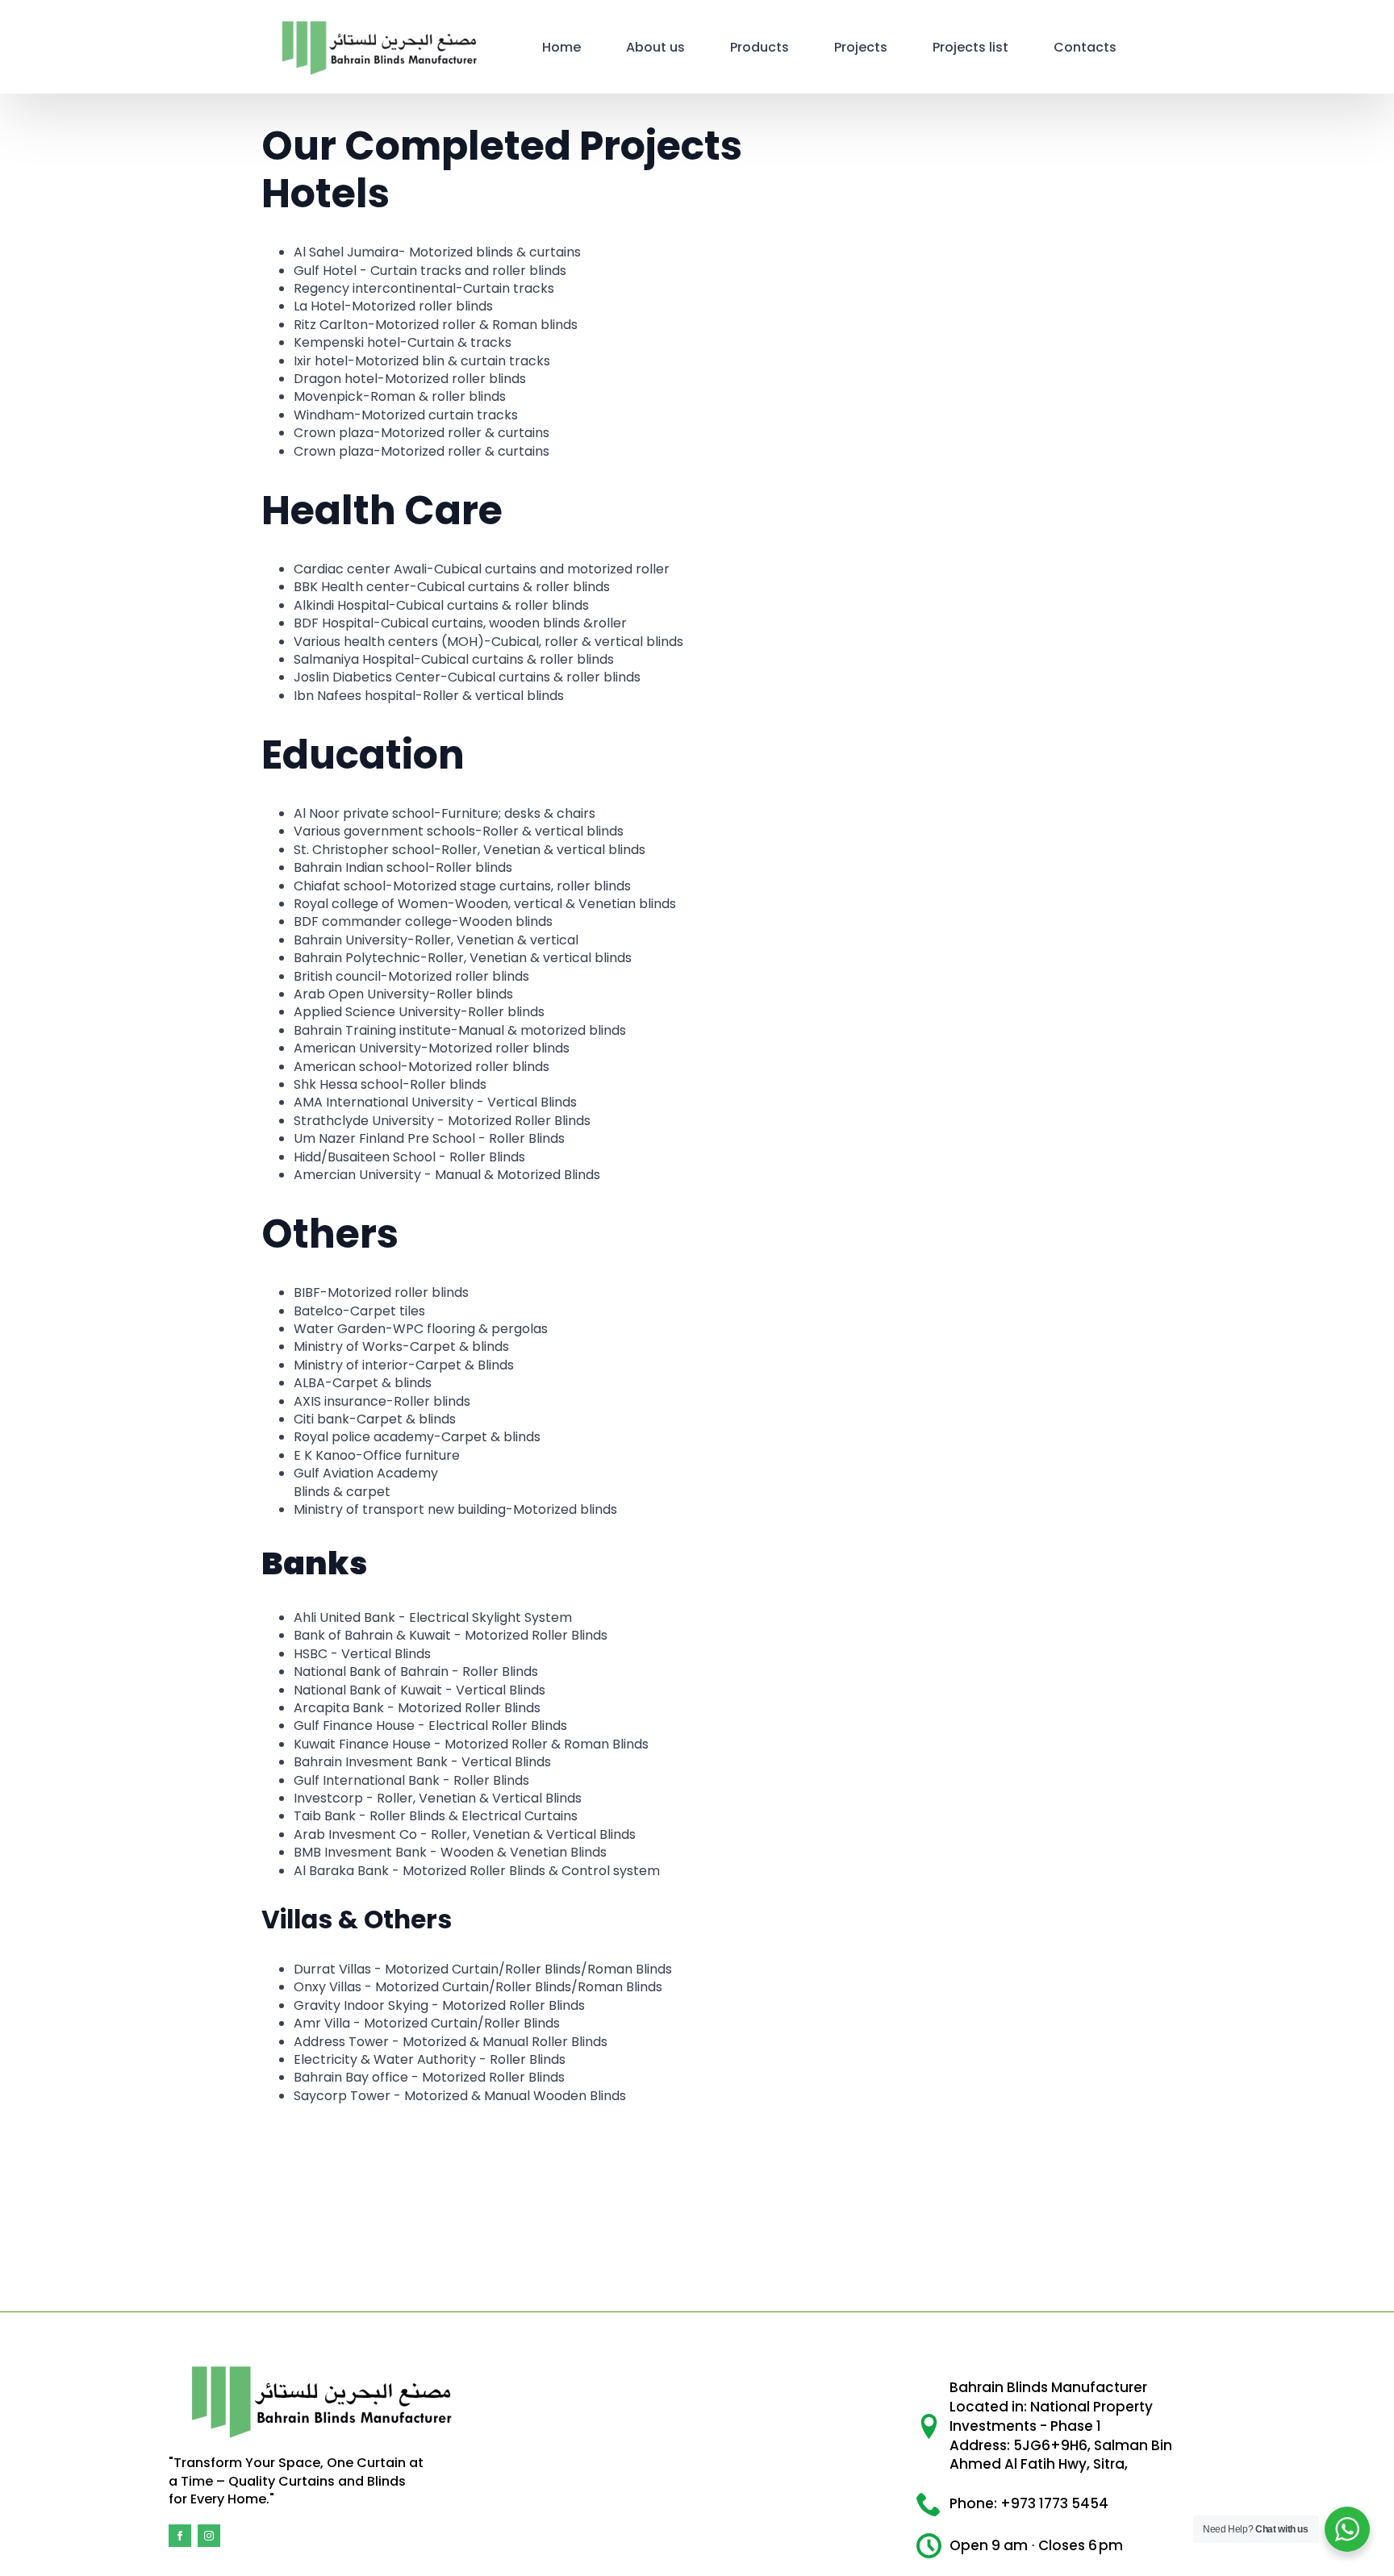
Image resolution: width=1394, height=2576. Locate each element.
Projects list (970, 47)
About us (655, 47)
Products (760, 47)
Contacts (1085, 47)
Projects (861, 47)
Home (561, 47)
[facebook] (180, 2536)
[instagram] (209, 2536)
